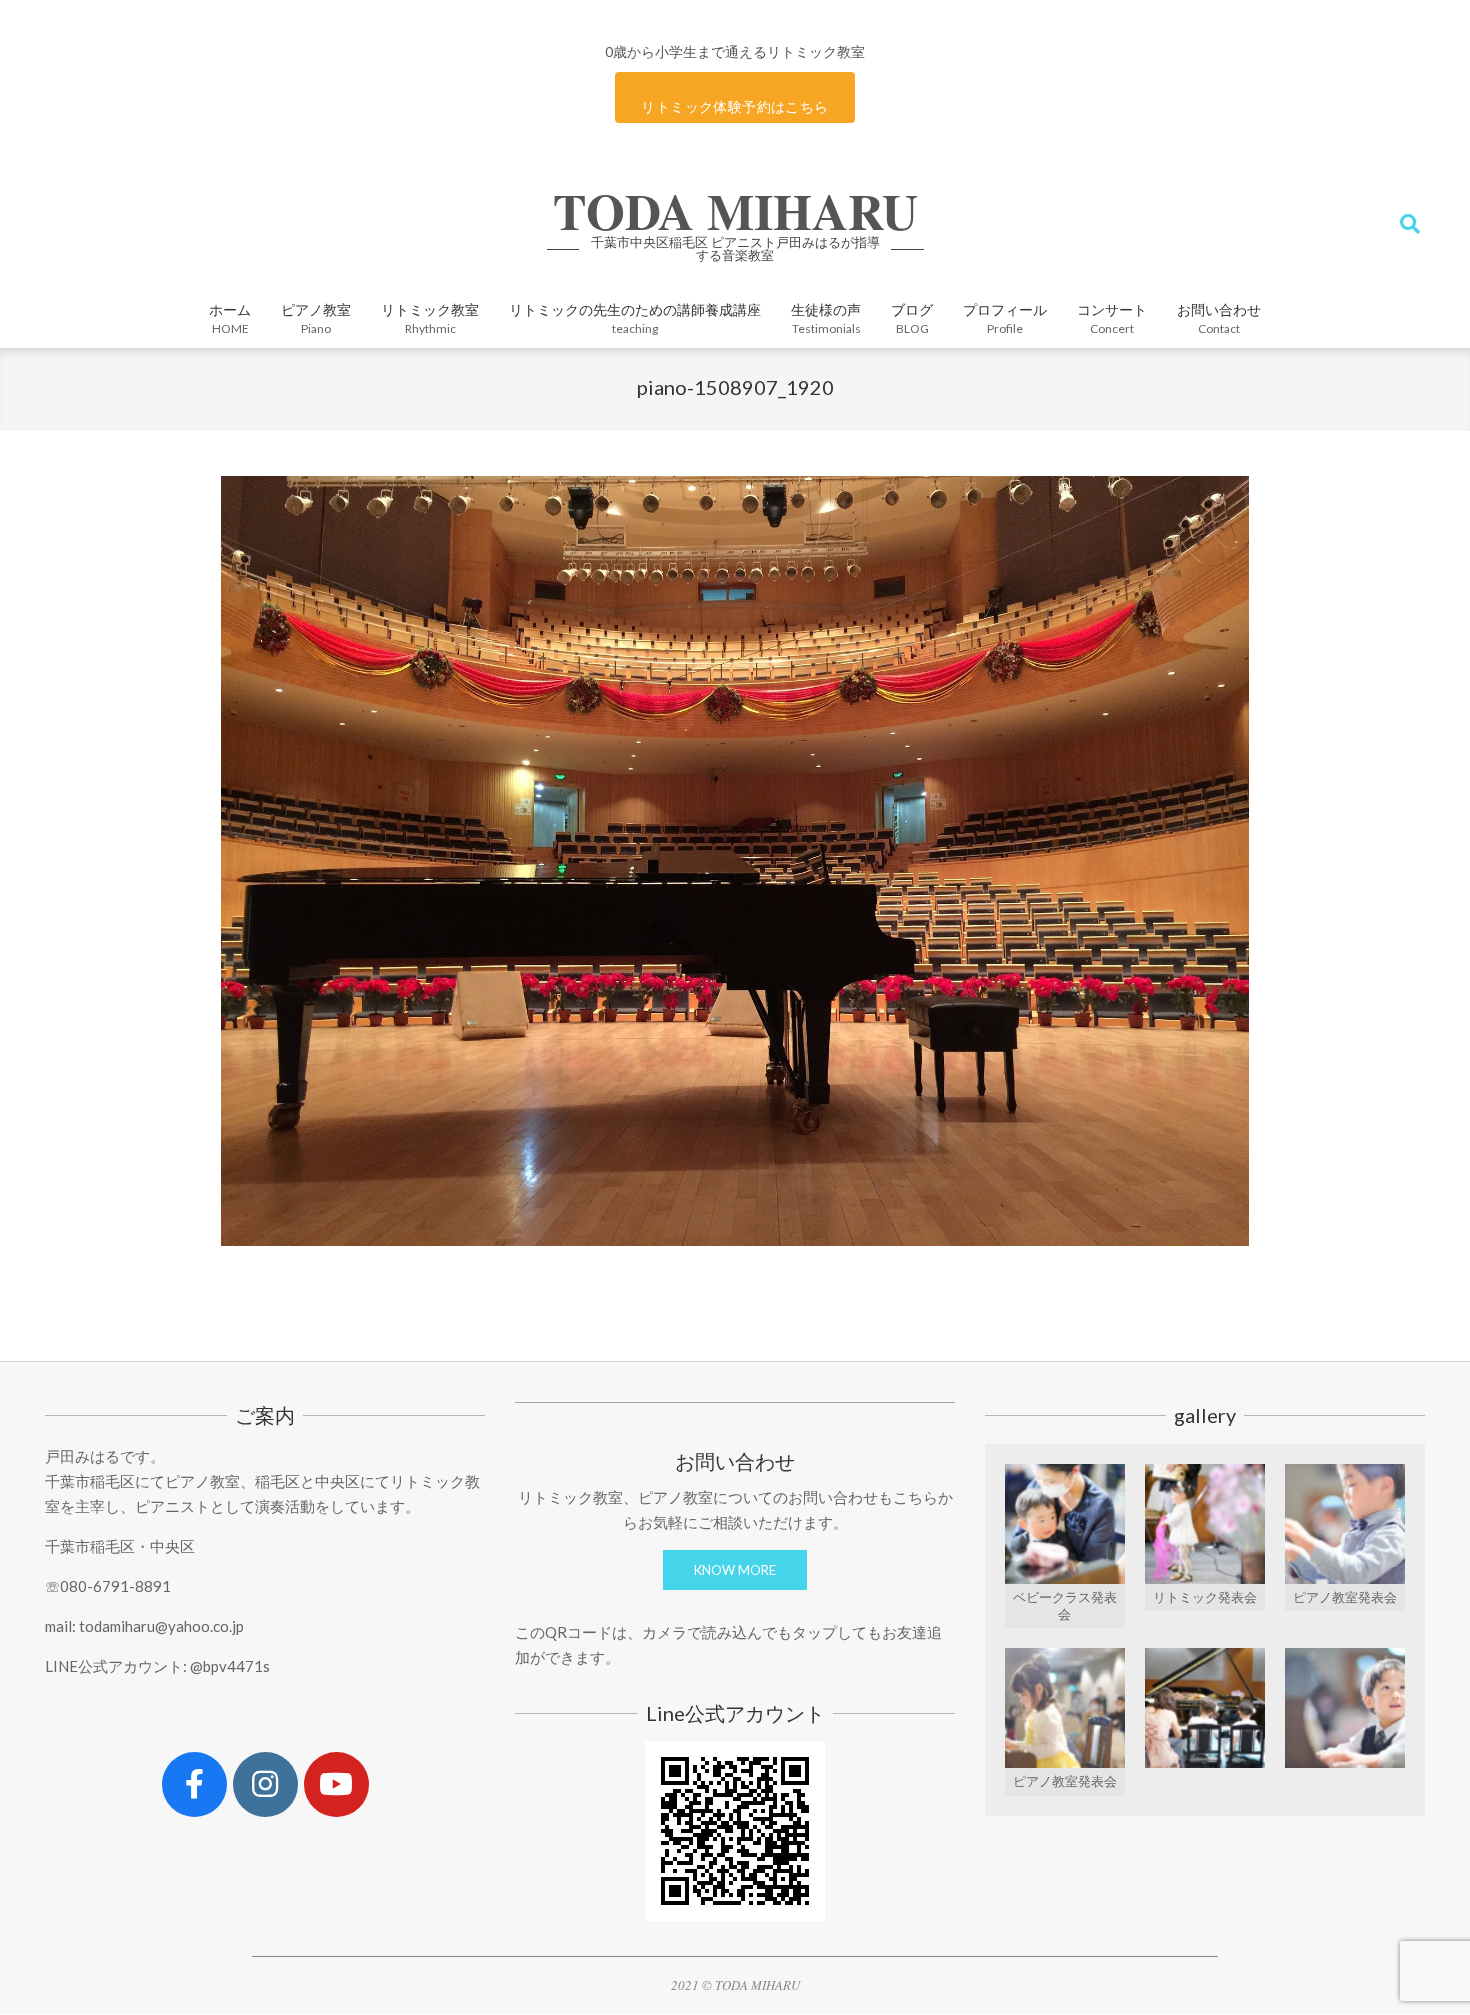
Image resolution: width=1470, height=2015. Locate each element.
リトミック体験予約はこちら (734, 106)
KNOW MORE (735, 1570)
